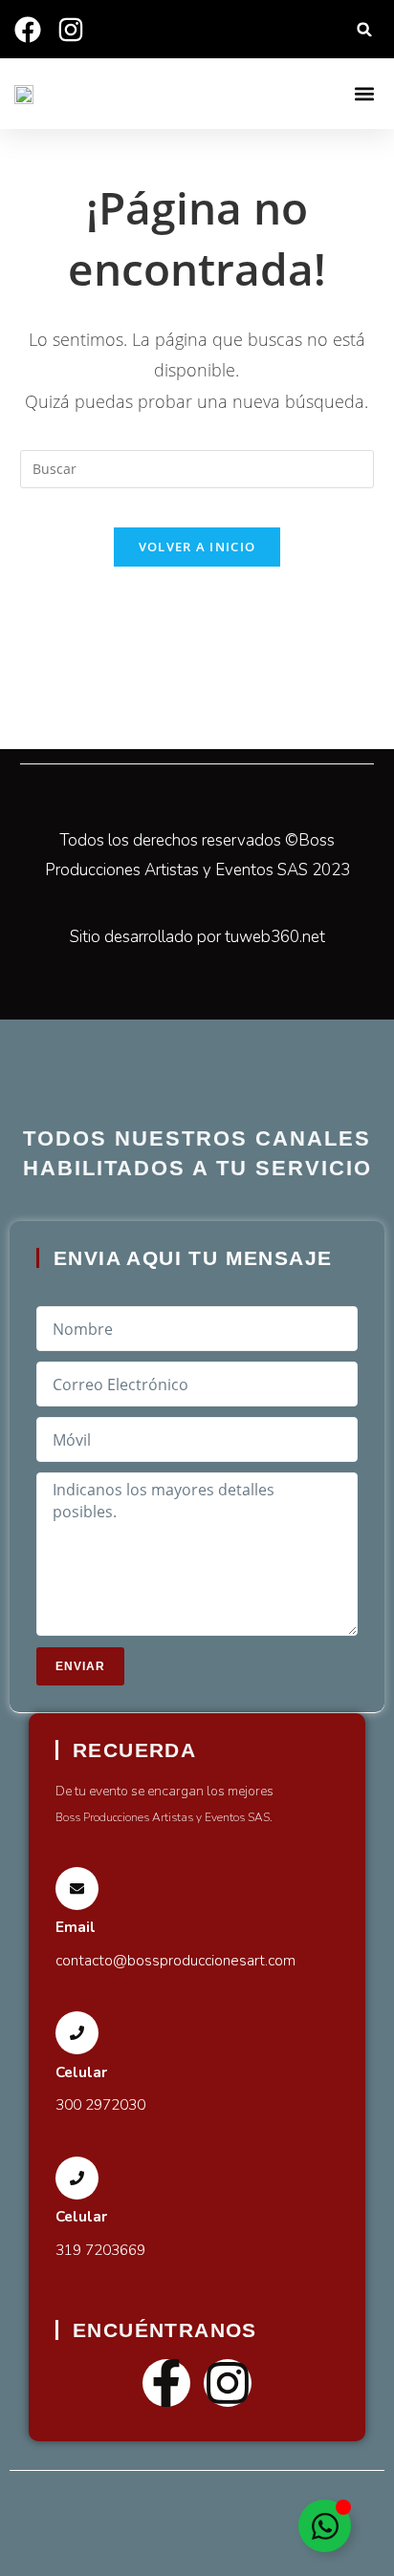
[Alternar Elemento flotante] (325, 2526)
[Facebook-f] (166, 2383)
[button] (365, 29)
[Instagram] (228, 2383)
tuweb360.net (275, 937)
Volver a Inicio (197, 547)
